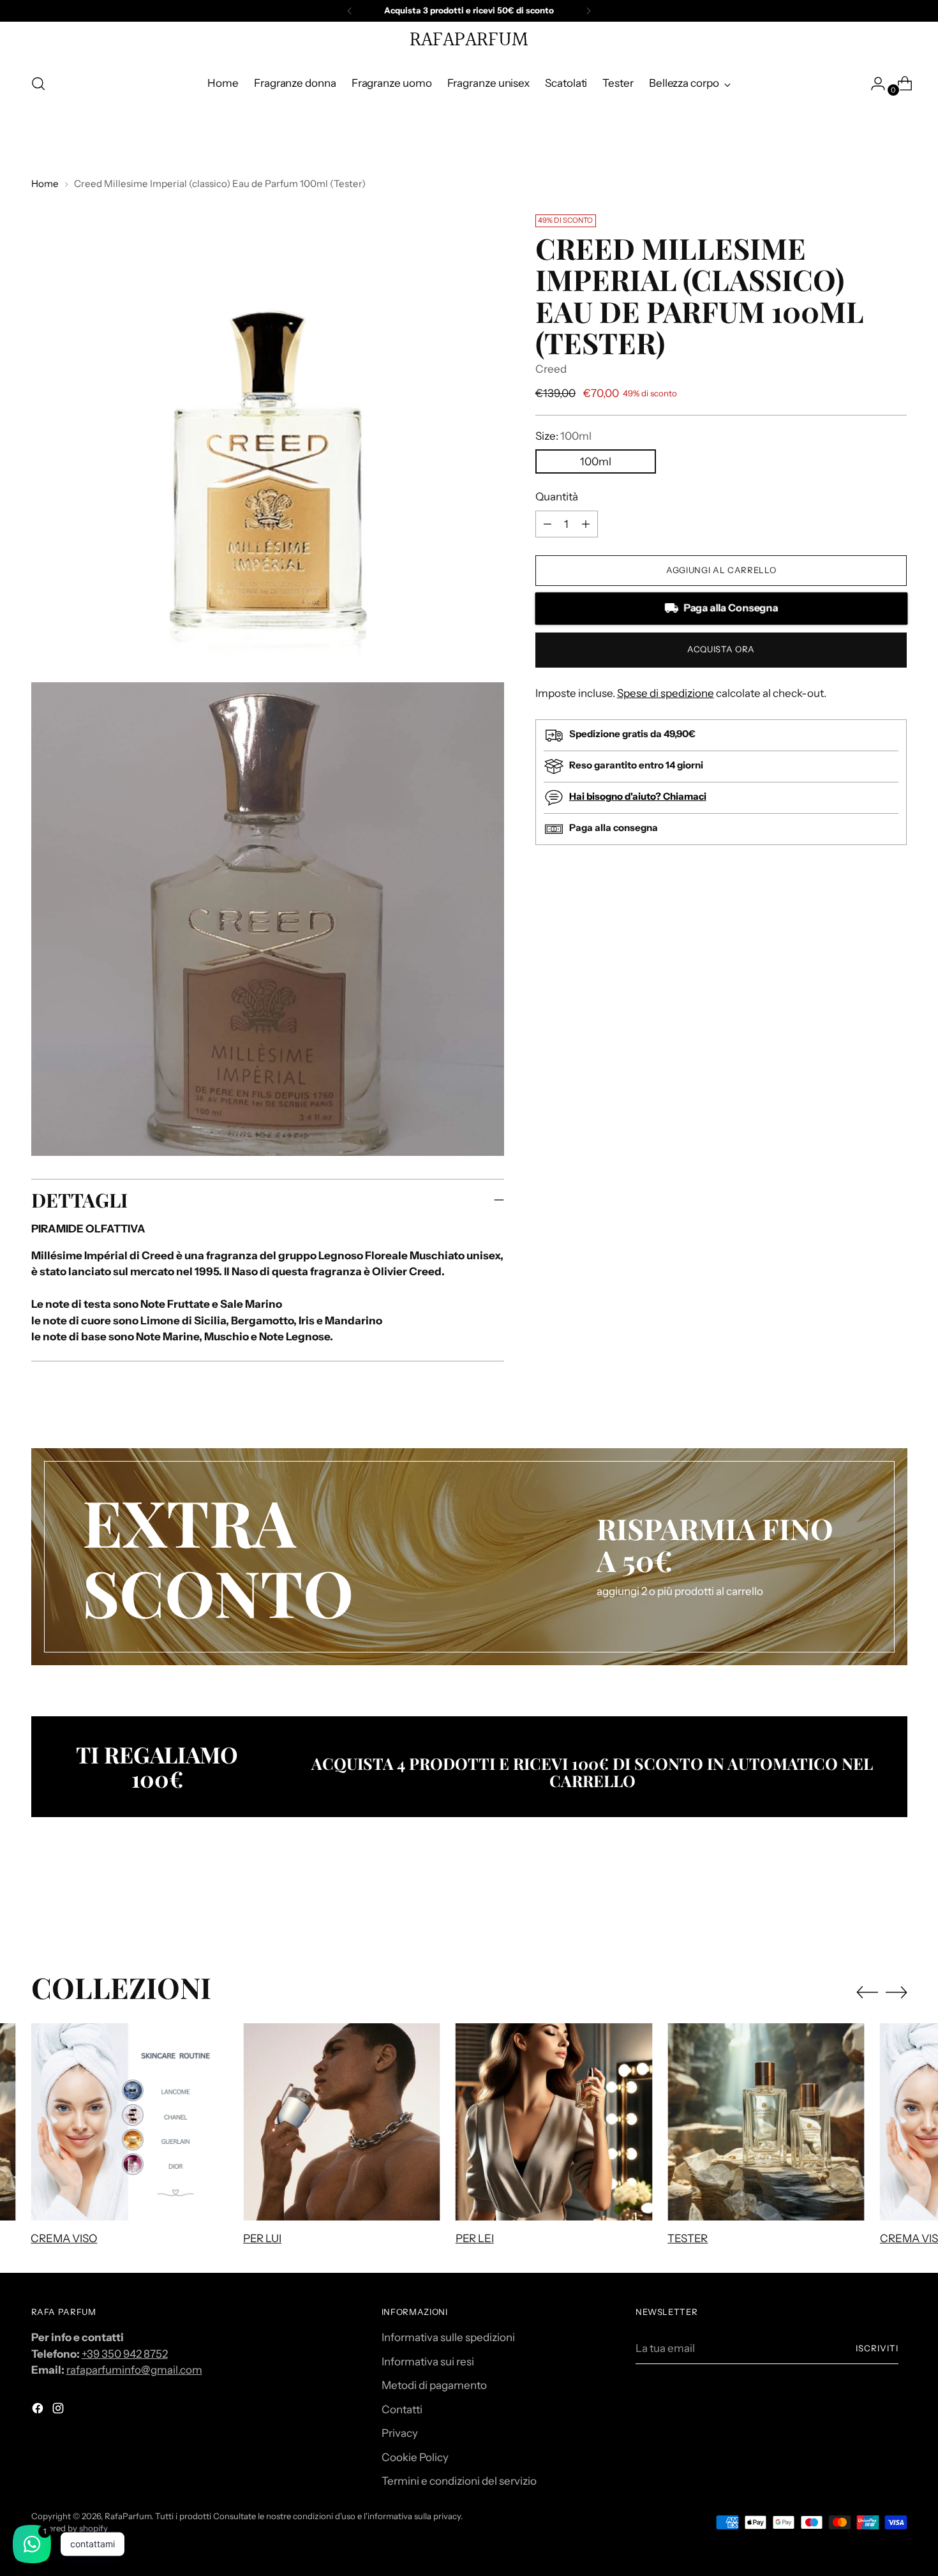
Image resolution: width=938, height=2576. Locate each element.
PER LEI (475, 2238)
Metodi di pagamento (434, 2385)
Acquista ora (721, 649)
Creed (551, 369)
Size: (563, 436)
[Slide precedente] (867, 1903)
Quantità (557, 497)
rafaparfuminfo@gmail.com (134, 2370)
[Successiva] (588, 11)
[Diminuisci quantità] (586, 524)
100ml (596, 461)
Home (45, 183)
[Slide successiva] (897, 1902)
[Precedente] (350, 11)
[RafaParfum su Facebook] (39, 2411)
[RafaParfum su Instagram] (59, 2411)
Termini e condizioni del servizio (459, 2481)
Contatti (402, 2409)
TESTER (688, 2238)
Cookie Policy (415, 2457)
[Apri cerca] (38, 84)
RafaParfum (128, 2516)
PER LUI (262, 2238)
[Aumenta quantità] (547, 524)
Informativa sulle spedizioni (448, 2337)
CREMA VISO (64, 2238)
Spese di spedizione (666, 693)
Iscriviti (877, 2348)
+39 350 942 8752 (125, 2354)
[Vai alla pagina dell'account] (873, 84)
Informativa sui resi (428, 2362)
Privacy (400, 2433)
